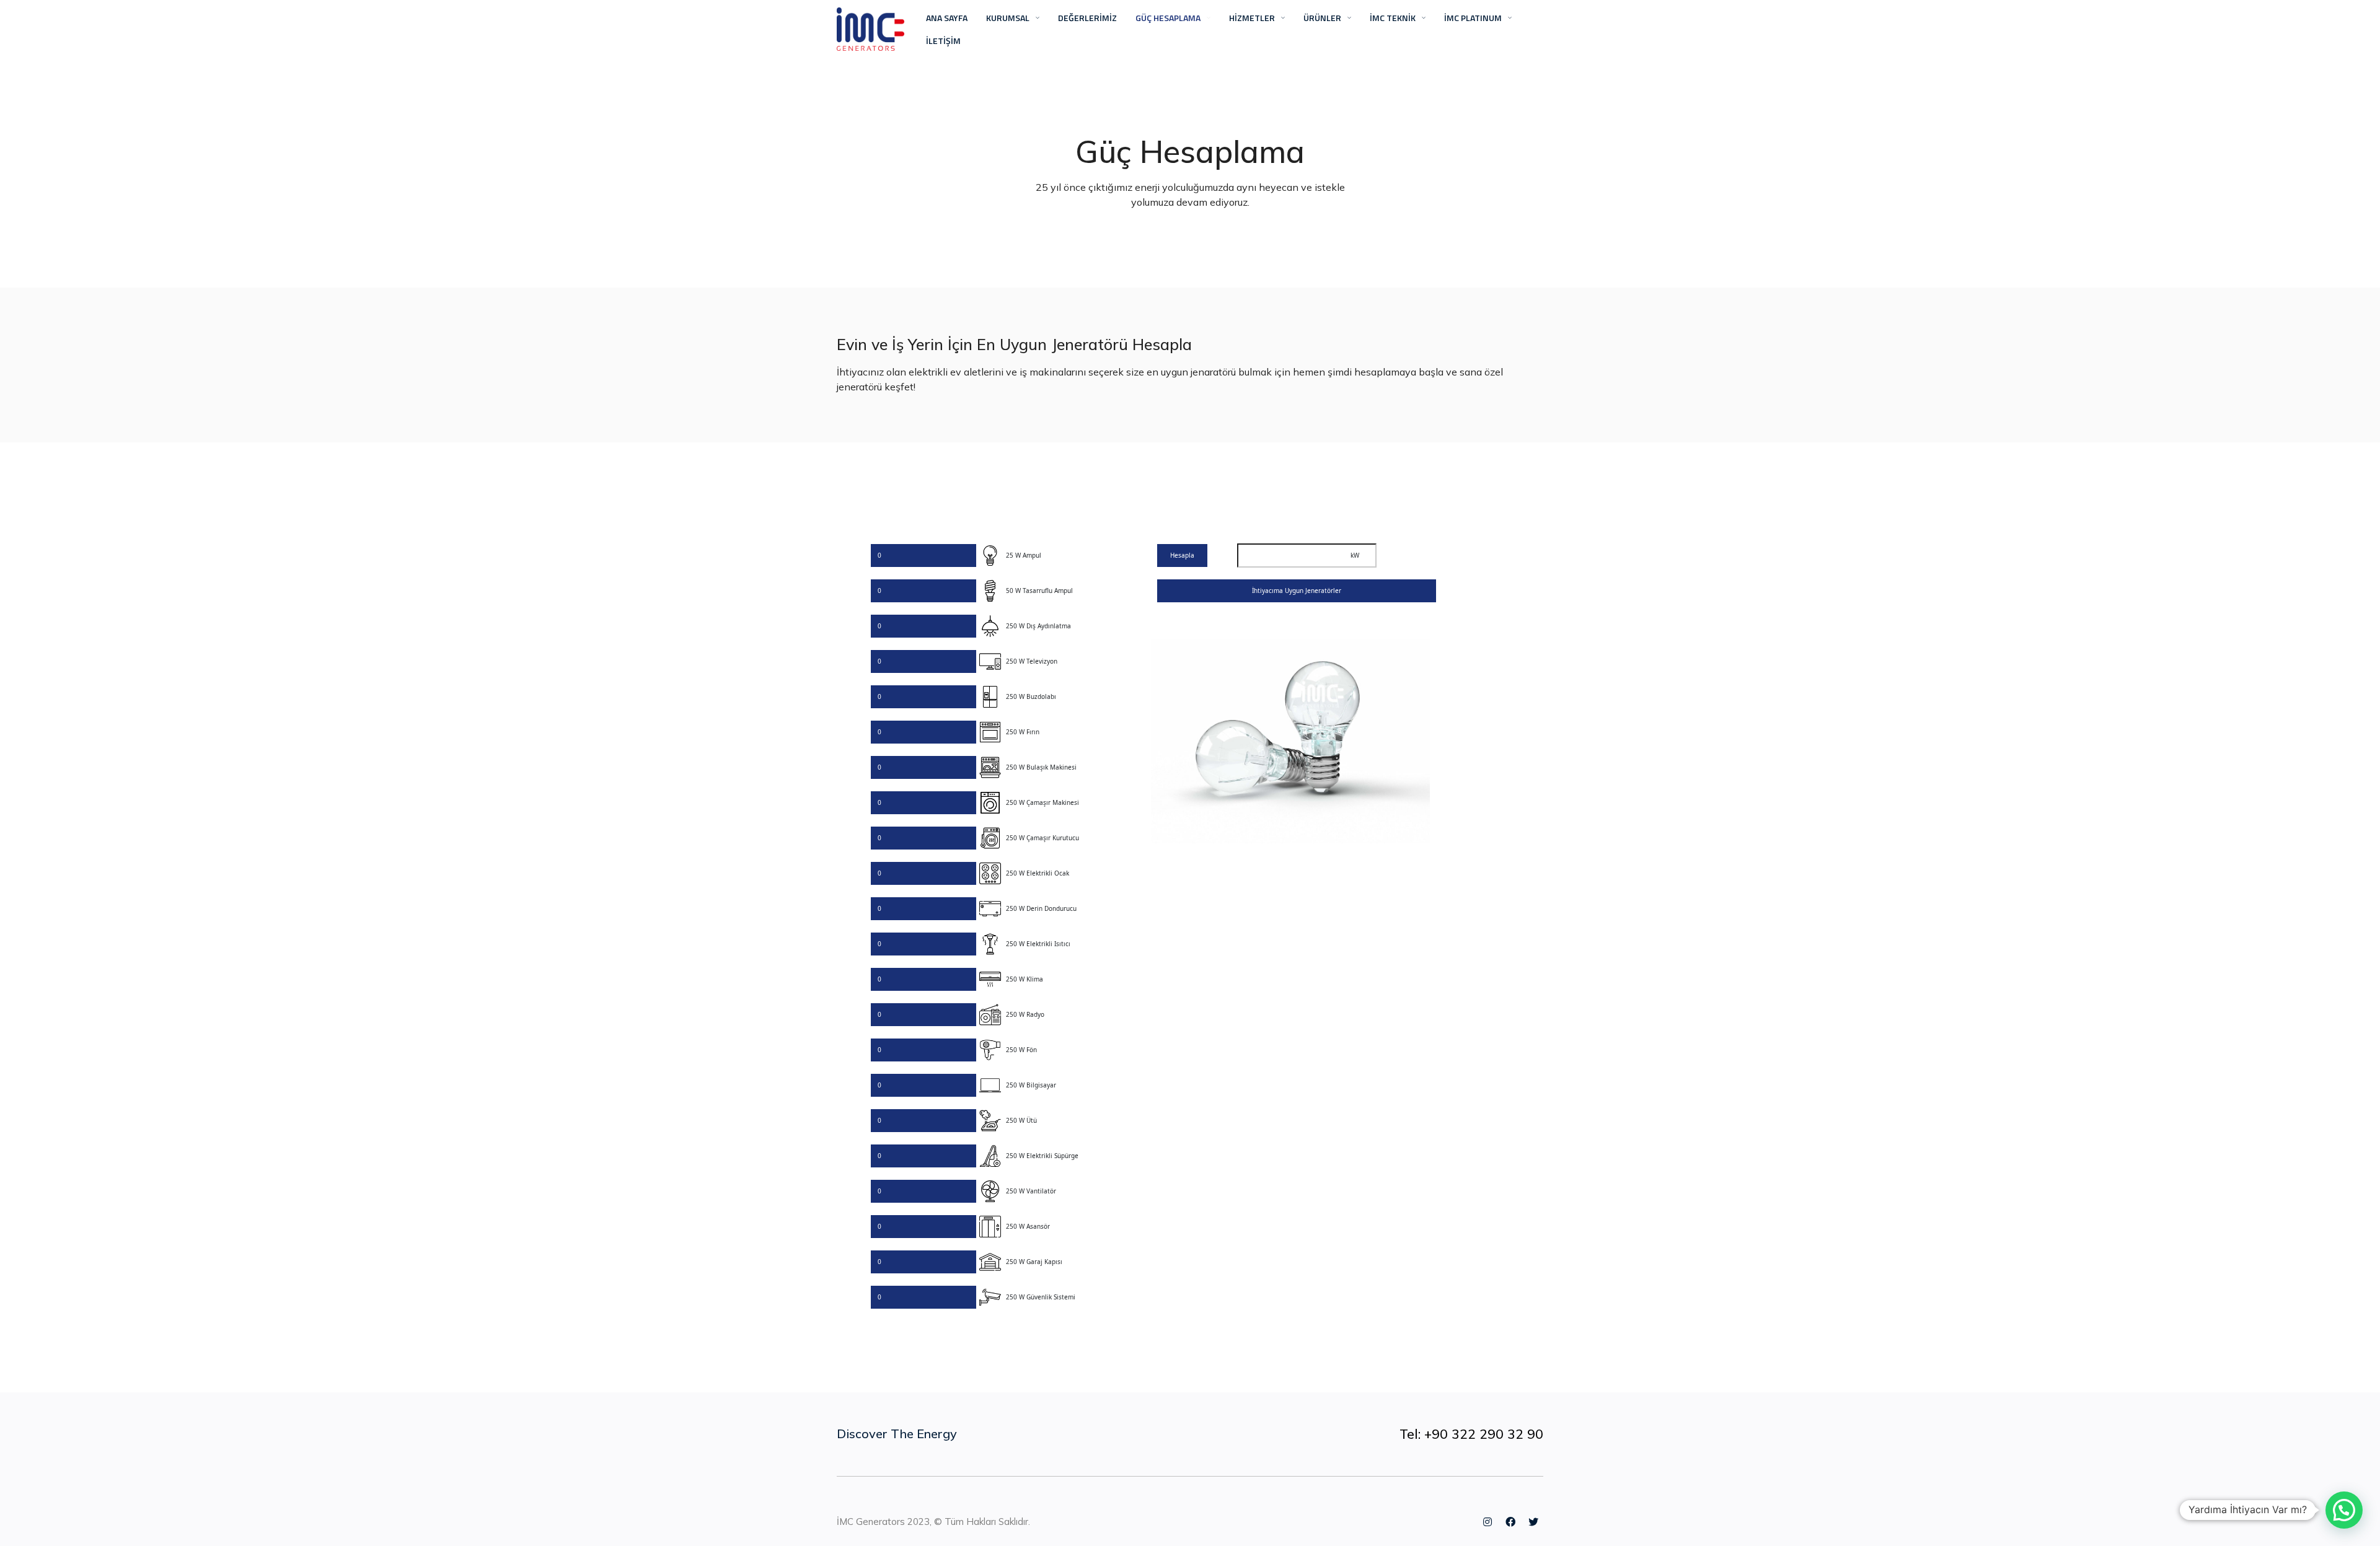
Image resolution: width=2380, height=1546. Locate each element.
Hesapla (1182, 555)
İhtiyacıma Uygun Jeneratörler (1297, 591)
